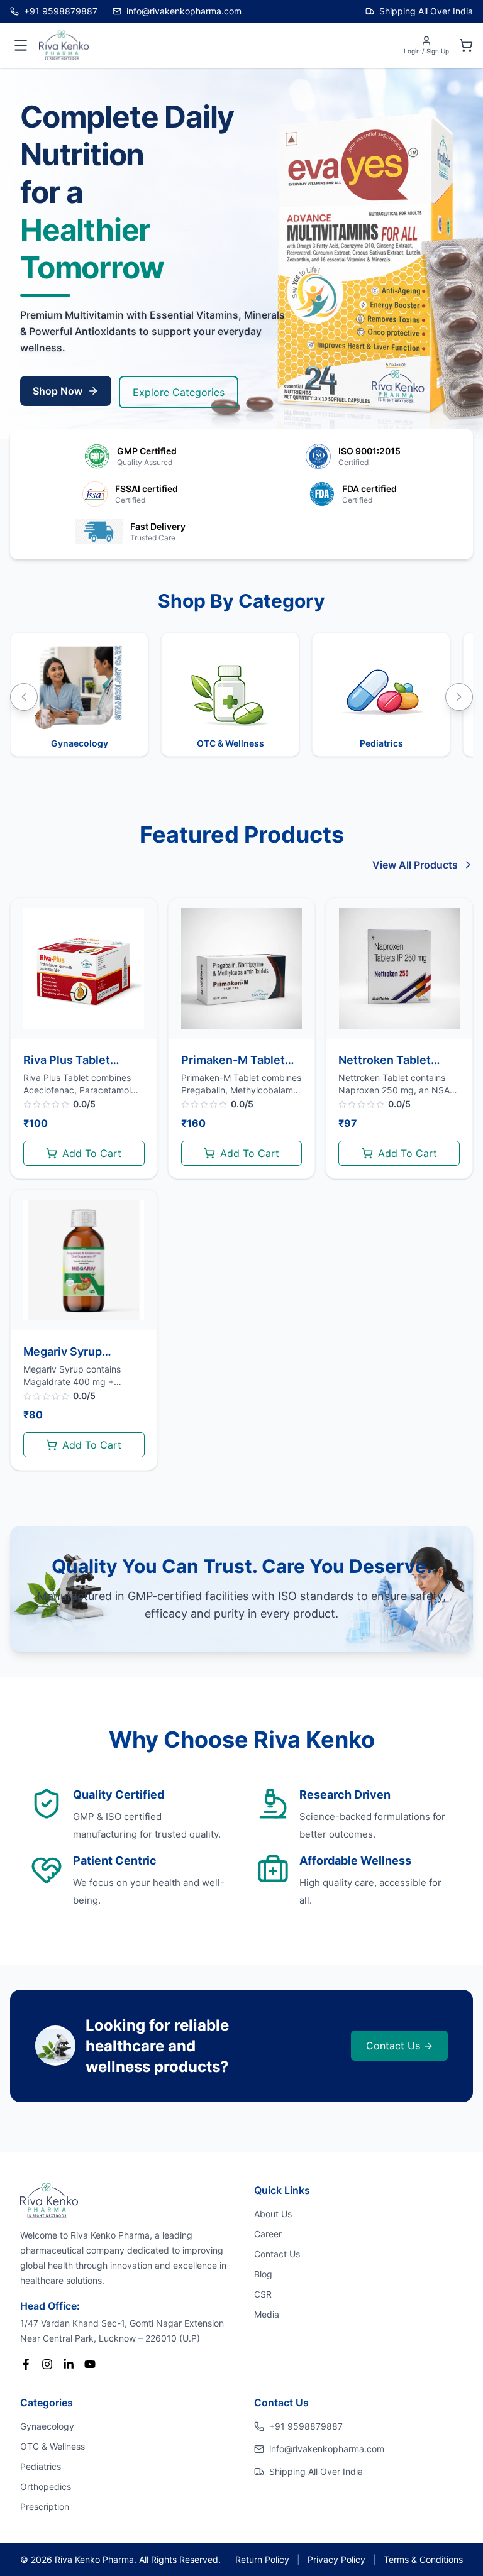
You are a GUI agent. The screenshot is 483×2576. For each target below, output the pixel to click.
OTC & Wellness (53, 2446)
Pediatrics (41, 2466)
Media (267, 2314)
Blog (263, 2274)
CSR (263, 2294)
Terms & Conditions (423, 2559)
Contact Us (277, 2254)
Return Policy (262, 2559)
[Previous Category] (24, 697)
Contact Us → (399, 2046)
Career (268, 2234)
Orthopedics (46, 2486)
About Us (273, 2214)
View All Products (415, 865)
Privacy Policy (336, 2559)
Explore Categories (179, 392)
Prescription (45, 2507)
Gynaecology (47, 2426)
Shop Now (58, 391)
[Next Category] (459, 697)
